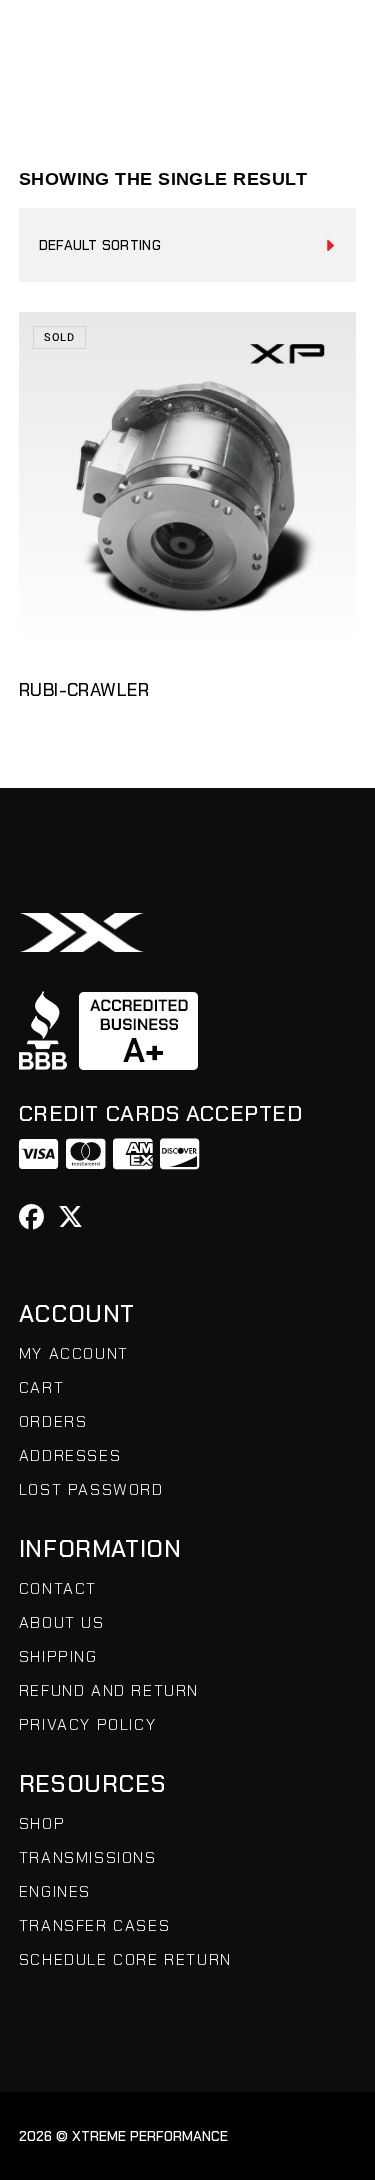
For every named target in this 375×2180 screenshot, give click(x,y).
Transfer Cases (94, 1925)
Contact (58, 1588)
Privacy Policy (87, 1724)
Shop (42, 1823)
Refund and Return (109, 1690)
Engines (55, 1891)
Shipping (58, 1656)
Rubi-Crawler (84, 690)
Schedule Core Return (125, 1959)
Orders (53, 1421)
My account (74, 1353)
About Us (62, 1622)
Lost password (91, 1489)
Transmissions (88, 1857)
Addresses (70, 1455)
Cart (41, 1387)
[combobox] (188, 245)
